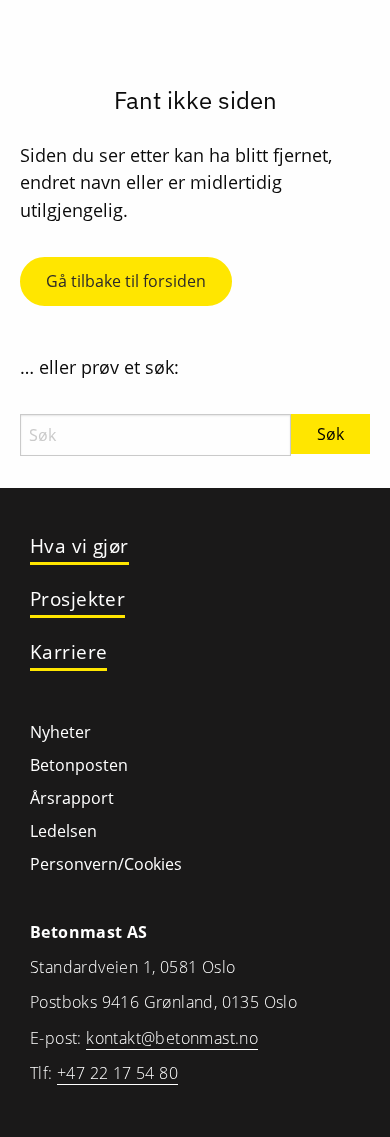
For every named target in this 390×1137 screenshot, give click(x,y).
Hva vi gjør (79, 546)
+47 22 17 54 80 (117, 1073)
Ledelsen (63, 831)
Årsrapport (72, 798)
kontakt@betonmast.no (172, 1038)
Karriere (68, 652)
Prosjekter (77, 599)
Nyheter (60, 732)
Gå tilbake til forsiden (126, 281)
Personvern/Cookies (106, 864)
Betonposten (79, 765)
